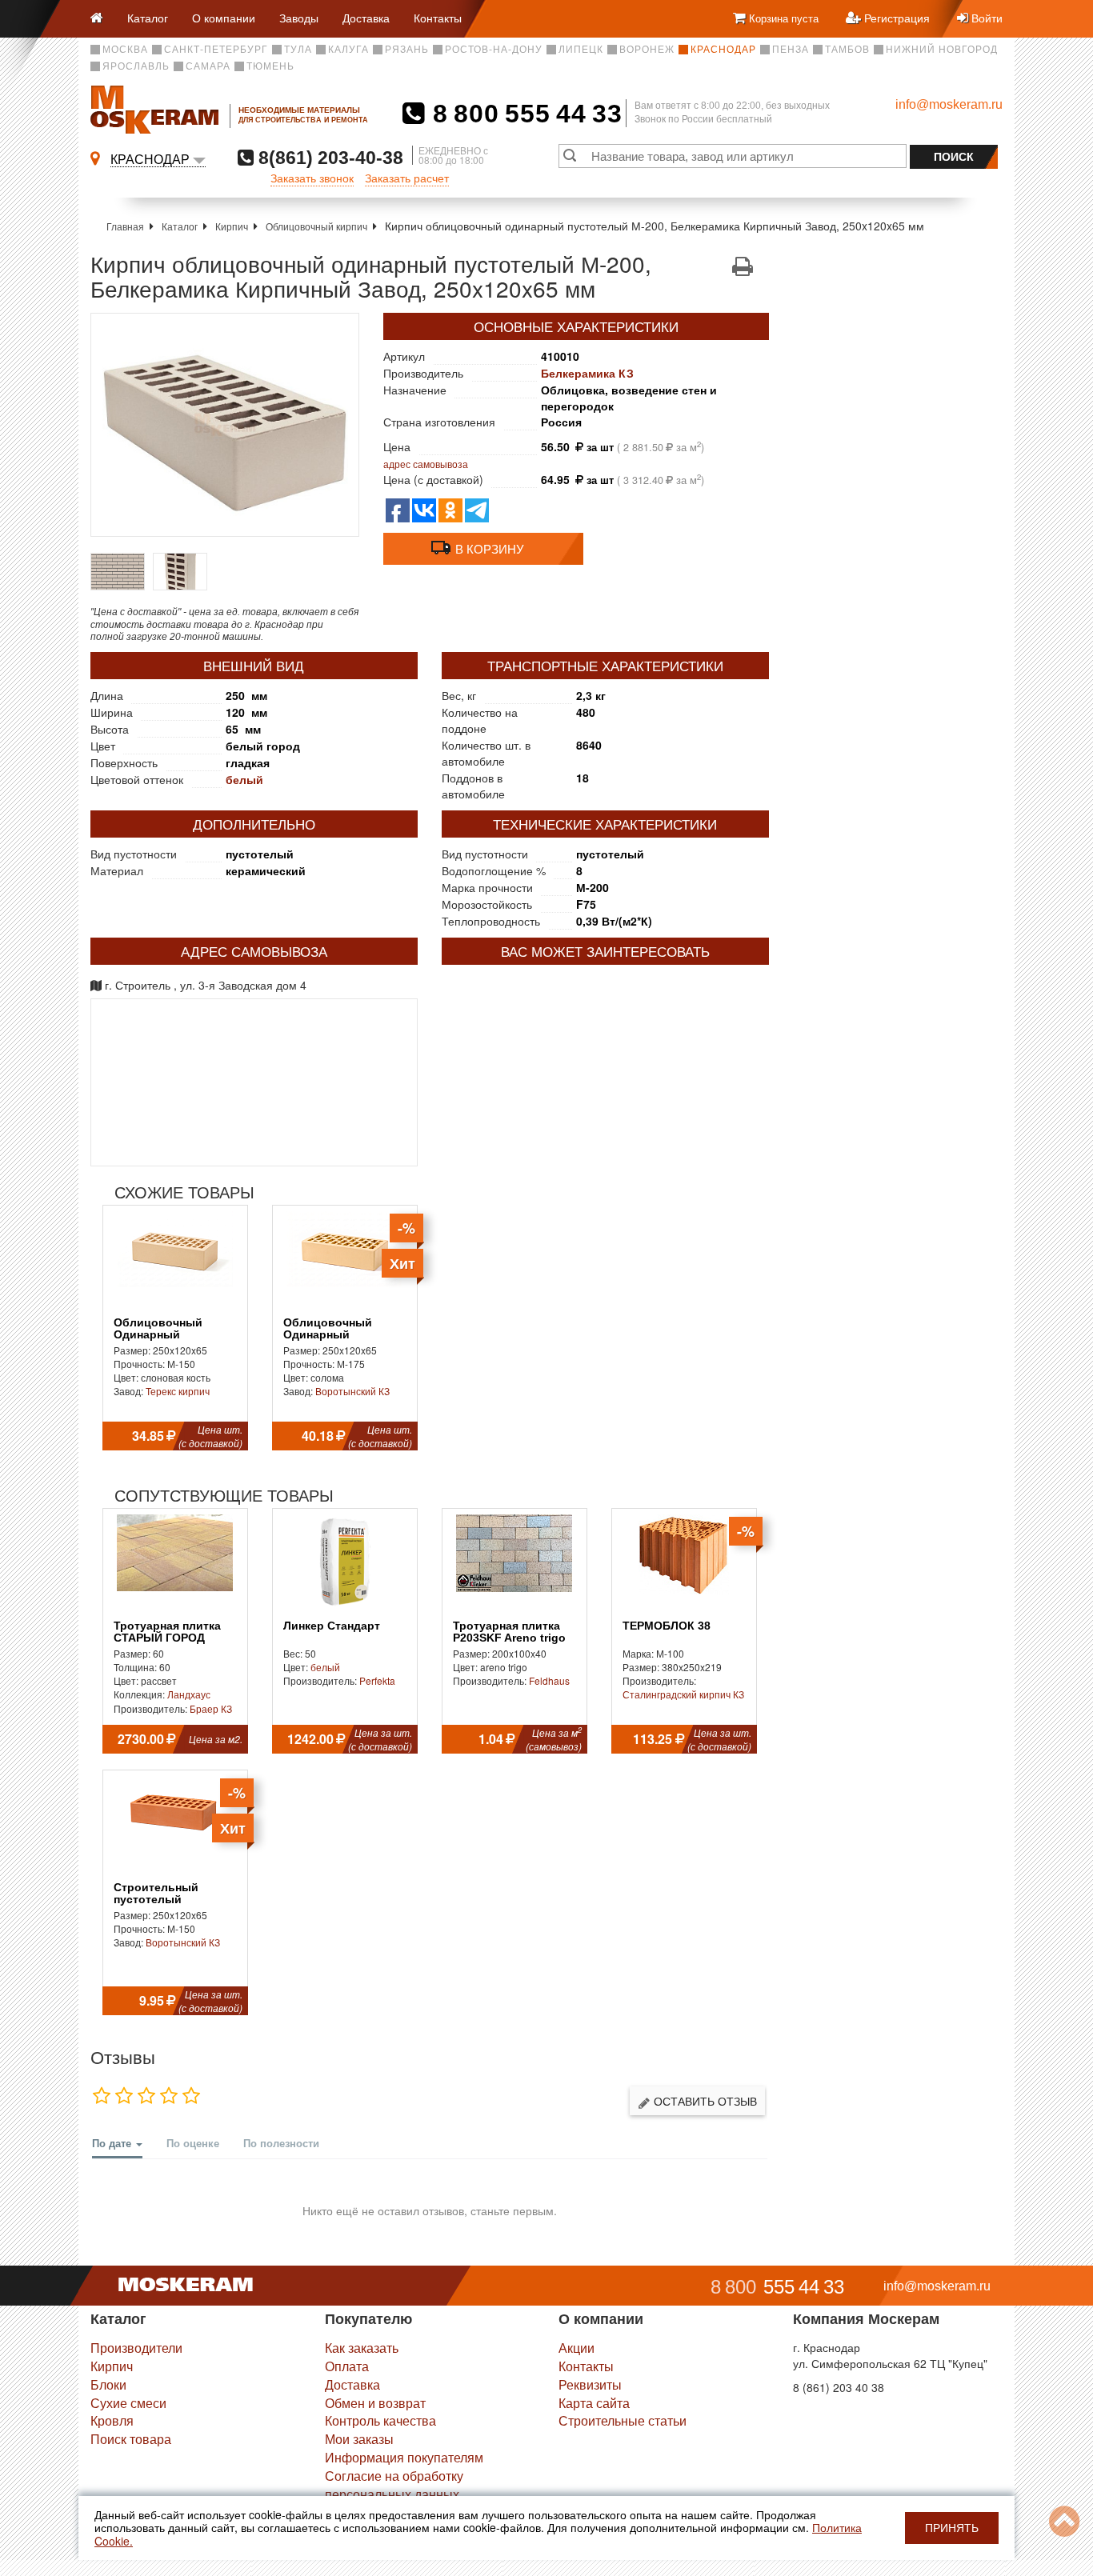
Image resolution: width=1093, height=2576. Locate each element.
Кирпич (232, 226)
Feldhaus (549, 1680)
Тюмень (270, 66)
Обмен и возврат (375, 2403)
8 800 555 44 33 (524, 114)
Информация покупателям (404, 2457)
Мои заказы (359, 2439)
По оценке (193, 2143)
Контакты (438, 18)
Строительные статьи (623, 2420)
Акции (577, 2348)
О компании (224, 18)
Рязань (407, 50)
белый (244, 779)
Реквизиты (590, 2384)
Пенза (791, 50)
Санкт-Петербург (216, 50)
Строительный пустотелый (156, 1894)
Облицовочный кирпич (316, 226)
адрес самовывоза (426, 464)
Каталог (148, 18)
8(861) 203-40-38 (328, 157)
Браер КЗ (211, 1708)
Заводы (299, 18)
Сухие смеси (128, 2403)
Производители (136, 2348)
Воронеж (647, 50)
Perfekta (377, 1680)
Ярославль (136, 66)
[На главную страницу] (103, 19)
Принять (952, 2528)
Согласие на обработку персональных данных (394, 2485)
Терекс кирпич (178, 1391)
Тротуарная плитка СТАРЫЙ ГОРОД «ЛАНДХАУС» (167, 1638)
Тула (298, 50)
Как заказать (362, 2348)
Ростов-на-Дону (494, 50)
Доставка (366, 18)
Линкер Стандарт (332, 1626)
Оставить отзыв (704, 2101)
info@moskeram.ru (949, 104)
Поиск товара (131, 2439)
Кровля (112, 2420)
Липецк (581, 50)
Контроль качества (380, 2420)
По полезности (281, 2143)
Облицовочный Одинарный (158, 1329)
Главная (125, 226)
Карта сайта (594, 2403)
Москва (125, 50)
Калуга (348, 50)
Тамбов (847, 50)
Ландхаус (189, 1694)
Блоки (108, 2384)
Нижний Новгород (942, 50)
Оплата (347, 2366)
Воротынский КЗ (352, 1391)
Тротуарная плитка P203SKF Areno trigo (509, 1632)
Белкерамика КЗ (587, 373)
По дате (113, 2143)
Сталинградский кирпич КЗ (683, 1694)
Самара (208, 66)
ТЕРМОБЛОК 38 (667, 1626)
